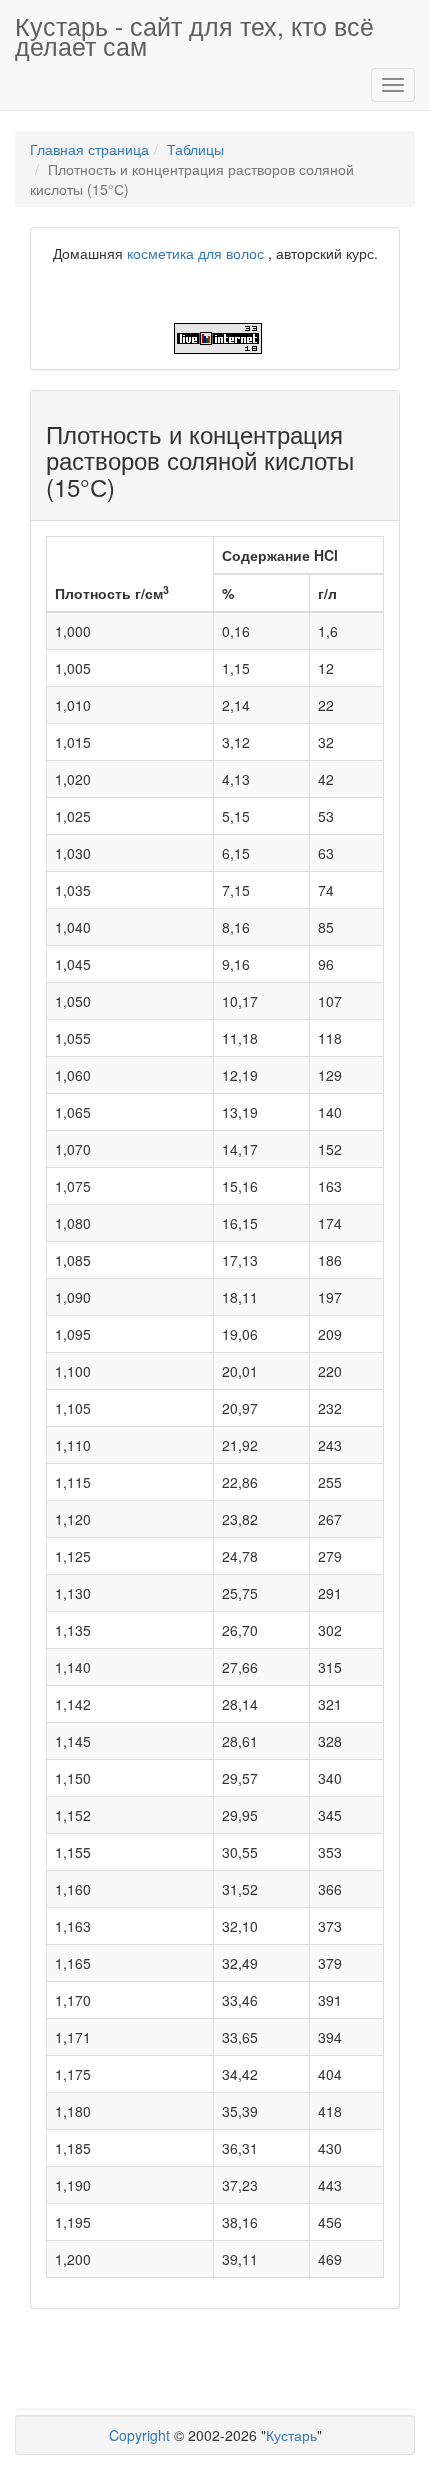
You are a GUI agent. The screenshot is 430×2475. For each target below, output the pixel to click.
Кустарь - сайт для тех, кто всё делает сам (194, 33)
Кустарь (291, 2435)
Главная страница (89, 149)
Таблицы (195, 149)
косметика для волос (195, 253)
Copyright (139, 2435)
